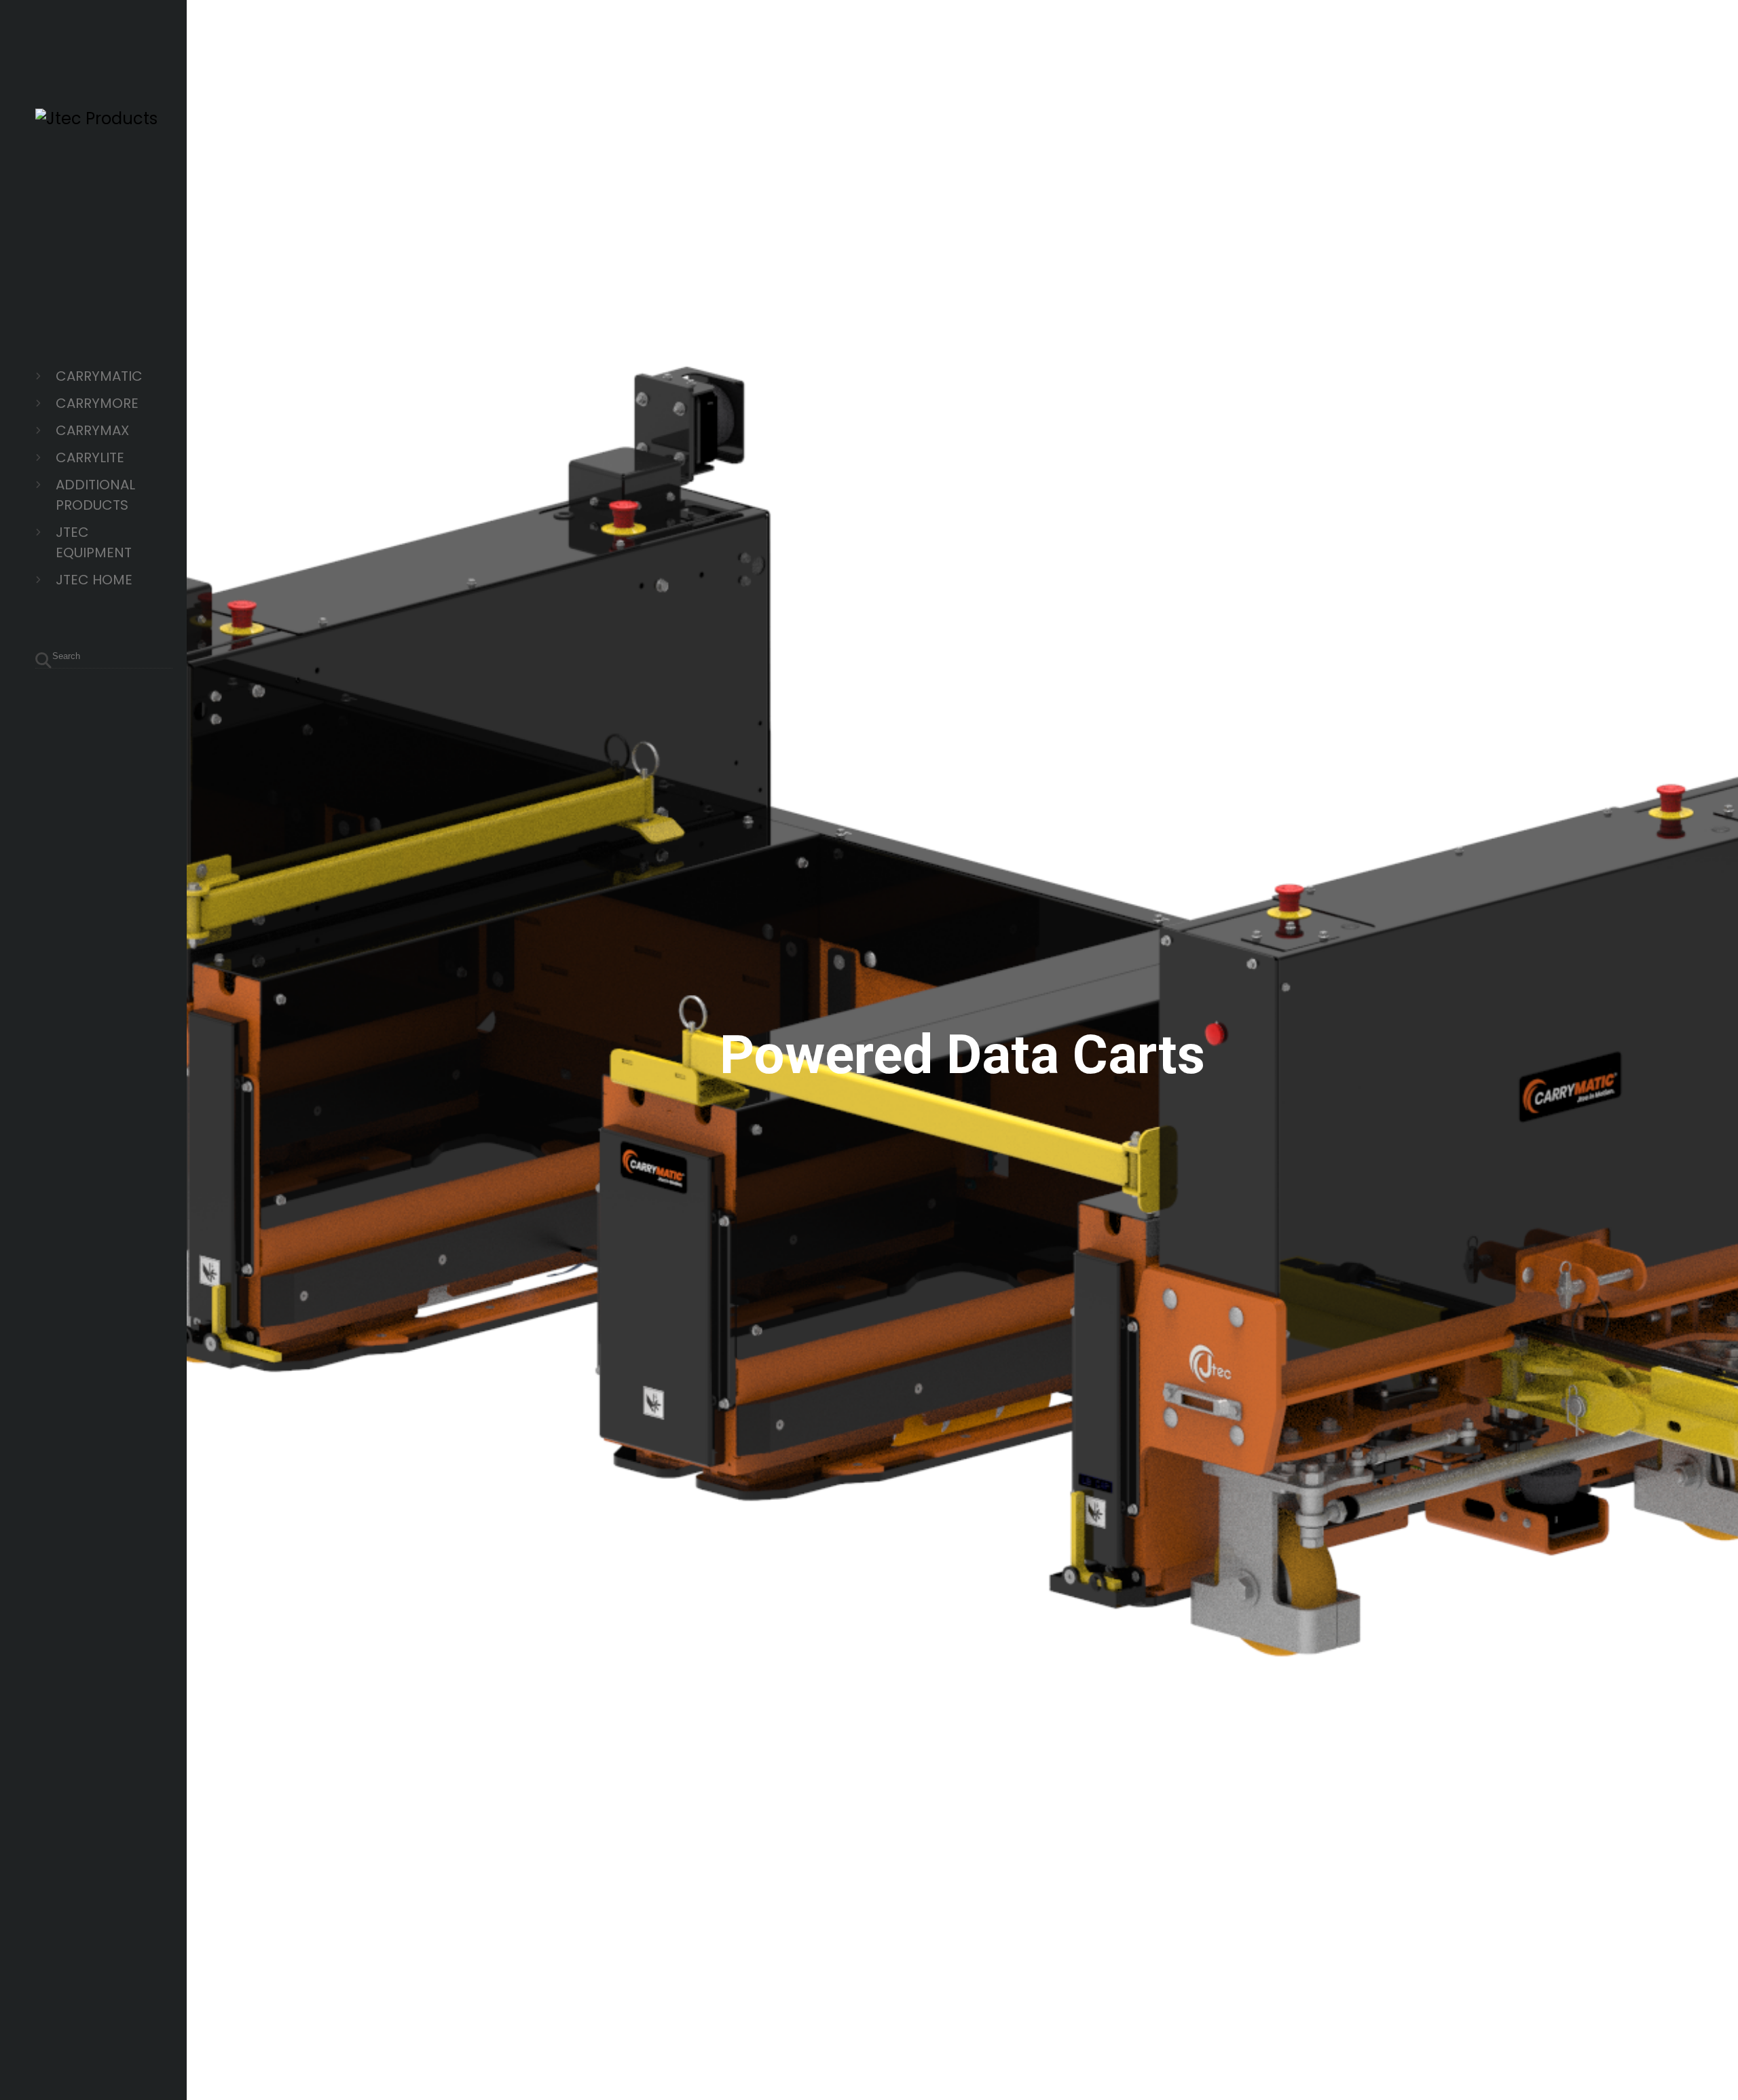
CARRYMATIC (99, 376)
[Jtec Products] (96, 118)
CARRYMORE (97, 403)
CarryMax (92, 430)
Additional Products (95, 495)
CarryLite (90, 457)
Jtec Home (94, 580)
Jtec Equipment (94, 542)
